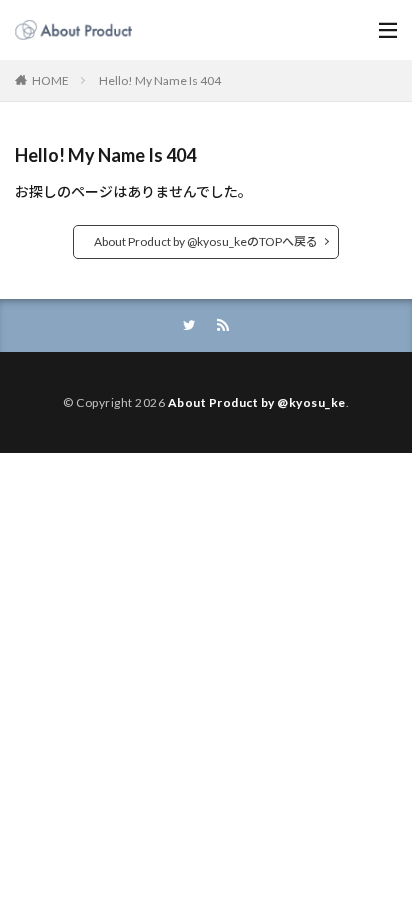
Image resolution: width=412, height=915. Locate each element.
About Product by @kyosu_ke (257, 402)
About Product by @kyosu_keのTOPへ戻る (206, 241)
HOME (50, 80)
